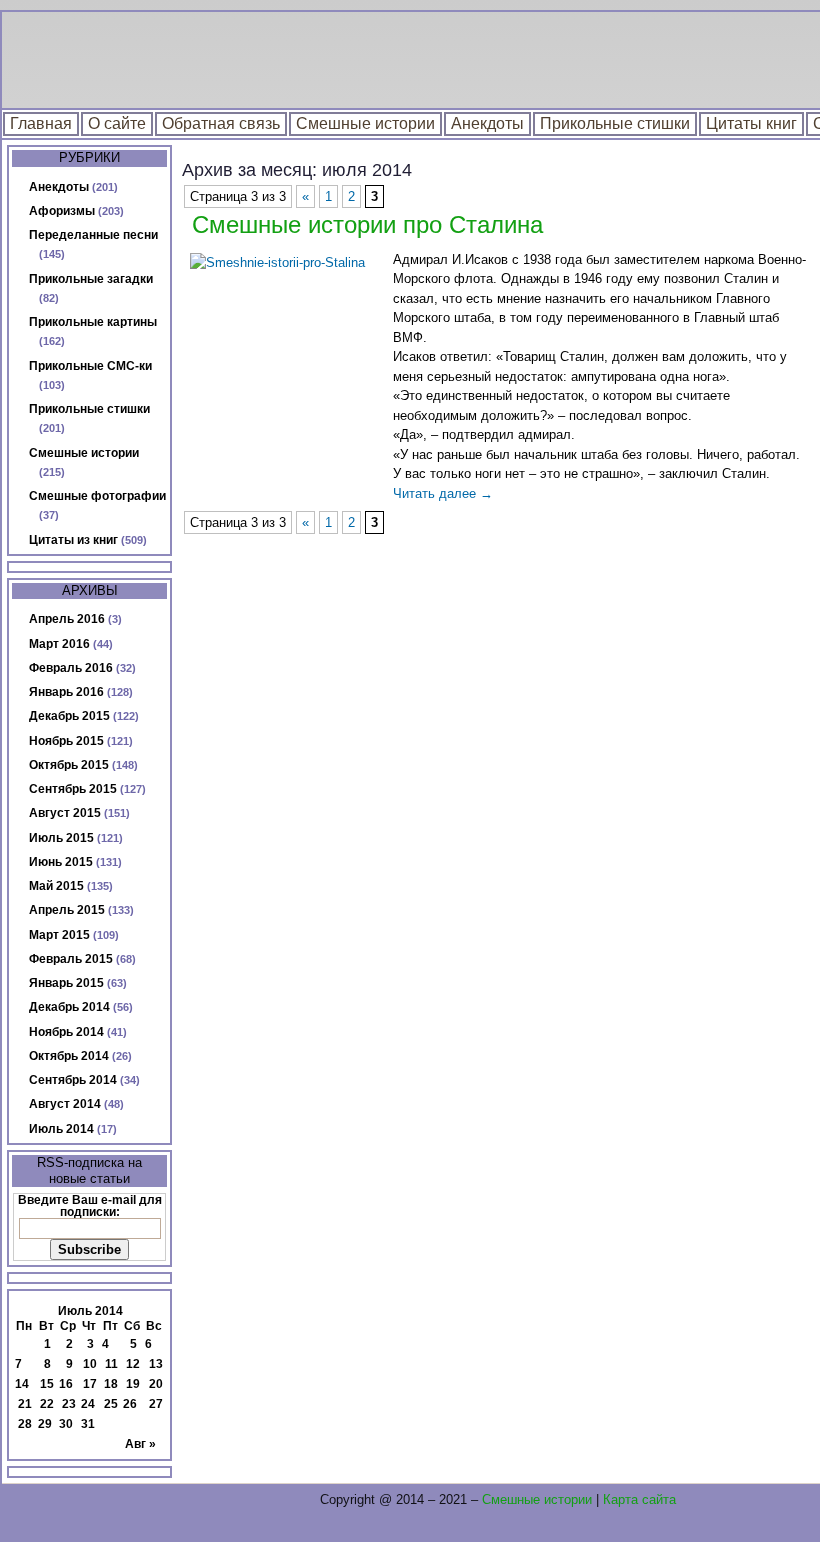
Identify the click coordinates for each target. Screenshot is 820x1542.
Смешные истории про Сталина (367, 224)
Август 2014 (65, 1104)
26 (130, 1404)
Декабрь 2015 (69, 716)
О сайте (117, 123)
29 (45, 1424)
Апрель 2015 (67, 910)
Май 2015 (56, 886)
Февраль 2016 (71, 668)
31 (88, 1424)
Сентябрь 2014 (73, 1080)
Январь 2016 (66, 692)
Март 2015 (59, 935)
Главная (41, 123)
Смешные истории (365, 123)
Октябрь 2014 (69, 1056)
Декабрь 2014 (69, 1007)
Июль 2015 (61, 838)
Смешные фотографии (97, 496)
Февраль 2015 (71, 959)
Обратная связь (221, 123)
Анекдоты (487, 123)
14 (22, 1384)
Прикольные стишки (615, 123)
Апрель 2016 (67, 619)
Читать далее (443, 493)
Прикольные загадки (91, 279)
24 (88, 1404)
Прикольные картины (93, 322)
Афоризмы (62, 211)
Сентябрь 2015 (73, 789)
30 (66, 1424)
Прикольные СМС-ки (90, 366)
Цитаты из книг (73, 540)
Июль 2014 (61, 1129)
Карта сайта (639, 1499)
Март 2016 (59, 644)
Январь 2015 (66, 983)
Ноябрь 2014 (66, 1032)
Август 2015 (65, 813)
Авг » (140, 1444)
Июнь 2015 (61, 862)
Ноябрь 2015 (66, 741)
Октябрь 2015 (69, 765)
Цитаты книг (751, 123)
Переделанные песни (93, 235)
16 (66, 1384)
